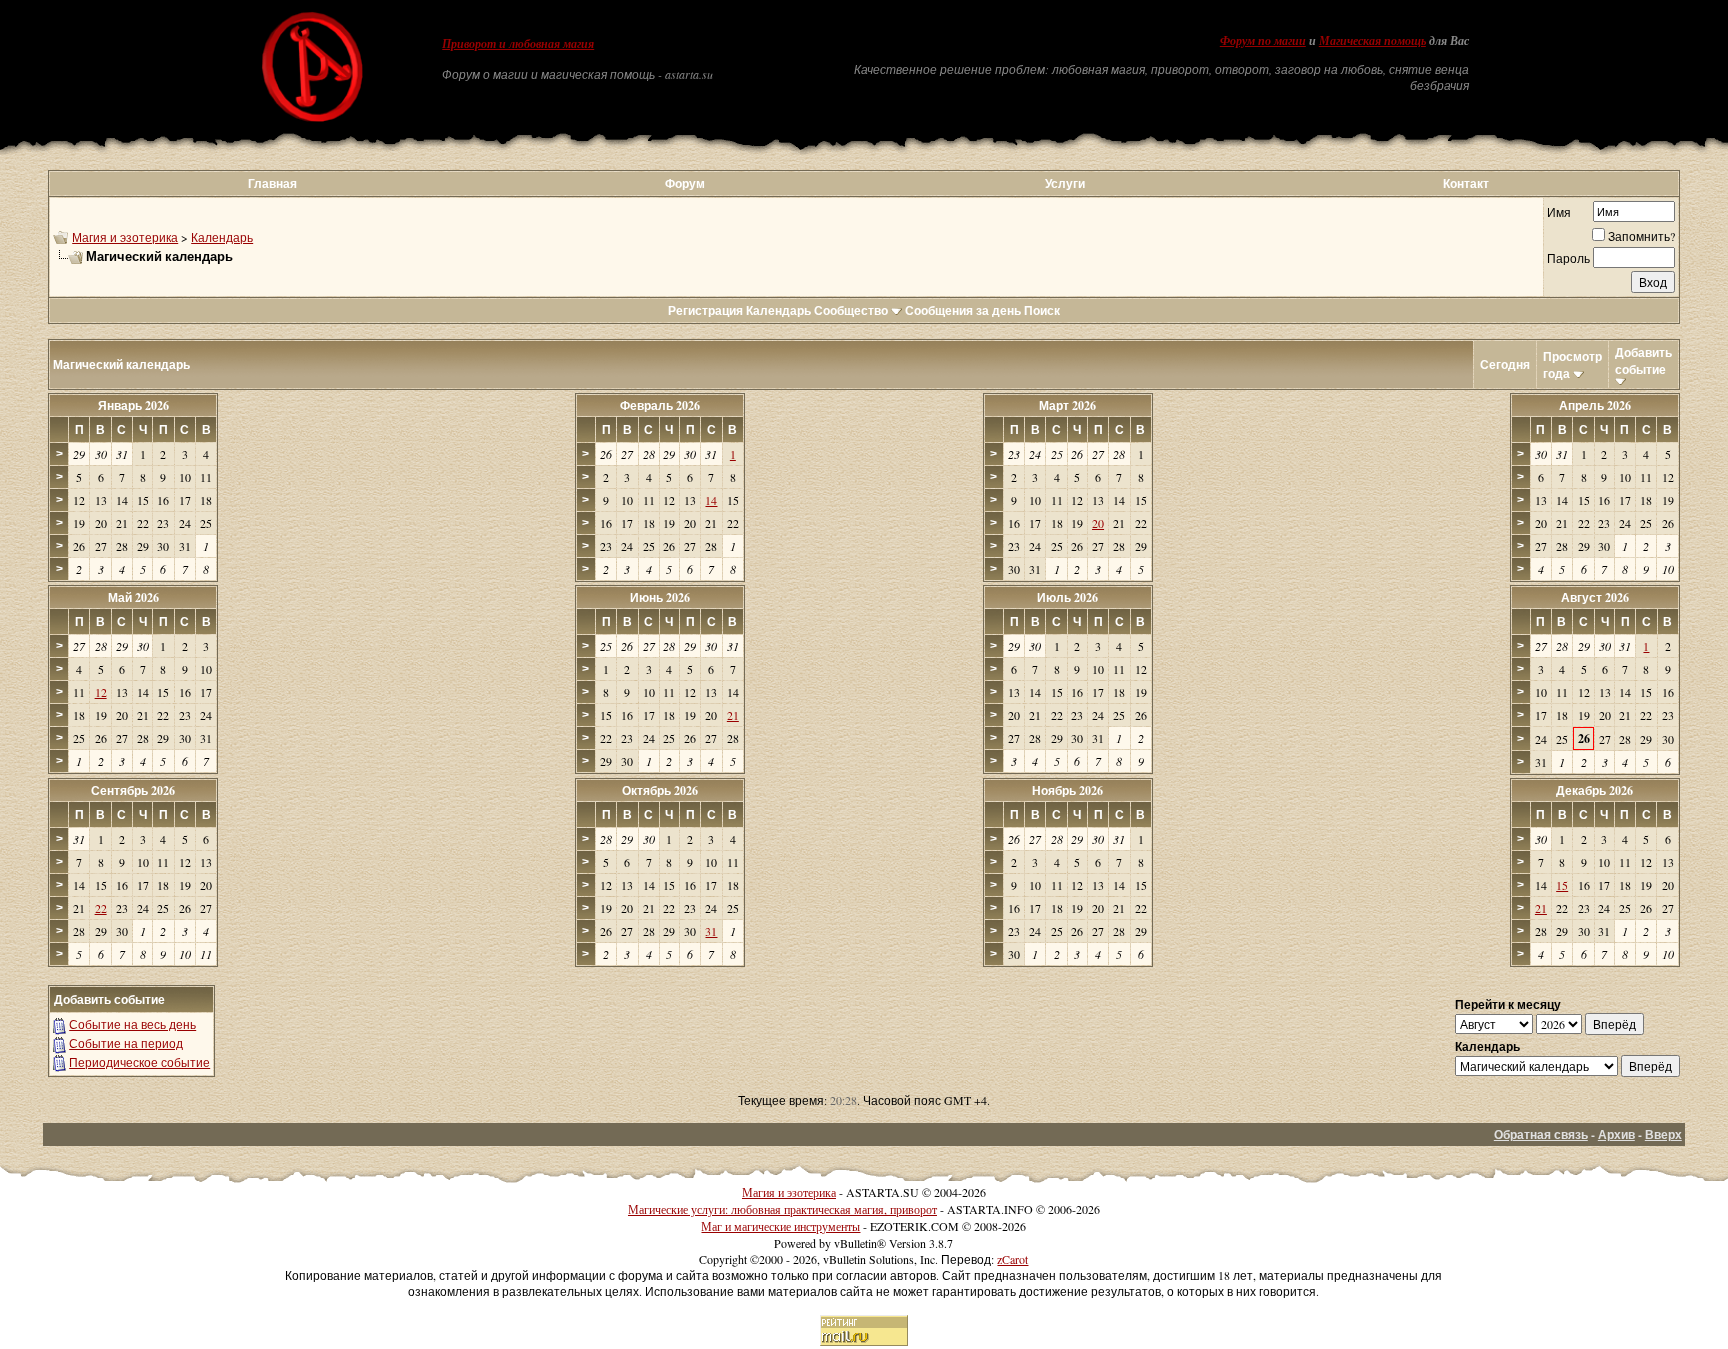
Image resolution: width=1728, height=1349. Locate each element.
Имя (1559, 212)
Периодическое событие (139, 1062)
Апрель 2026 (1595, 405)
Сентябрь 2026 (133, 790)
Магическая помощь (1372, 41)
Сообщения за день (963, 310)
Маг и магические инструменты (780, 1226)
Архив (1616, 1134)
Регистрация (705, 310)
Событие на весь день (132, 1024)
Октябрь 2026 (660, 790)
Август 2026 (1595, 597)
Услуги (1065, 183)
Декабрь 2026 (1594, 790)
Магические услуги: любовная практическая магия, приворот (782, 1209)
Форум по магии (1263, 41)
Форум (685, 183)
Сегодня (1505, 364)
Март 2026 (1067, 405)
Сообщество (851, 310)
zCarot (1012, 1259)
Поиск (1042, 310)
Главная (272, 183)
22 (101, 908)
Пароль (1568, 258)
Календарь (222, 237)
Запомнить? (1641, 236)
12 (101, 692)
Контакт (1466, 183)
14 (711, 500)
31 (711, 931)
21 (733, 715)
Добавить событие (1643, 361)
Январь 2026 (133, 405)
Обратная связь (1541, 1134)
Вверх (1663, 1134)
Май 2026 (133, 597)
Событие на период (126, 1043)
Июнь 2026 (660, 597)
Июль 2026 (1067, 597)
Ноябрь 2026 (1067, 790)
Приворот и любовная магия (518, 44)
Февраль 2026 (660, 405)
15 (1562, 885)
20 (1098, 523)
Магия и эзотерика (125, 237)
